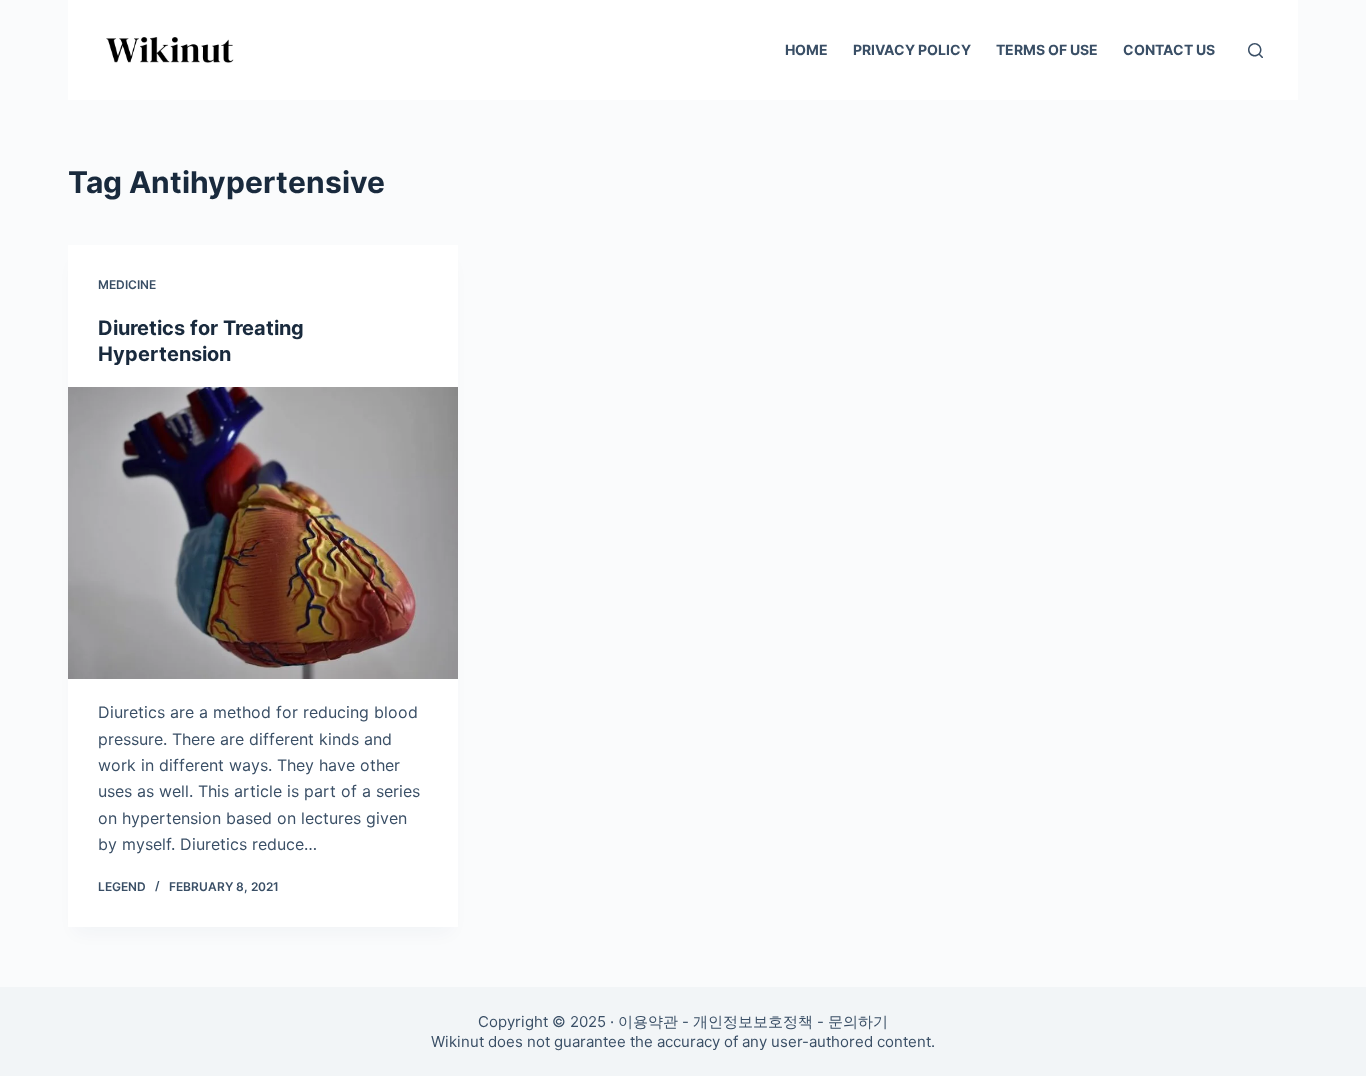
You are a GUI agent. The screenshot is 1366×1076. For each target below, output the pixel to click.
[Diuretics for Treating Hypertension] (263, 533)
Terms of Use (1047, 49)
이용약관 (648, 1021)
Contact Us (1169, 49)
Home (806, 49)
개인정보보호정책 (753, 1021)
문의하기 (858, 1021)
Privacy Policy (912, 49)
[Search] (1255, 50)
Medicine (127, 284)
